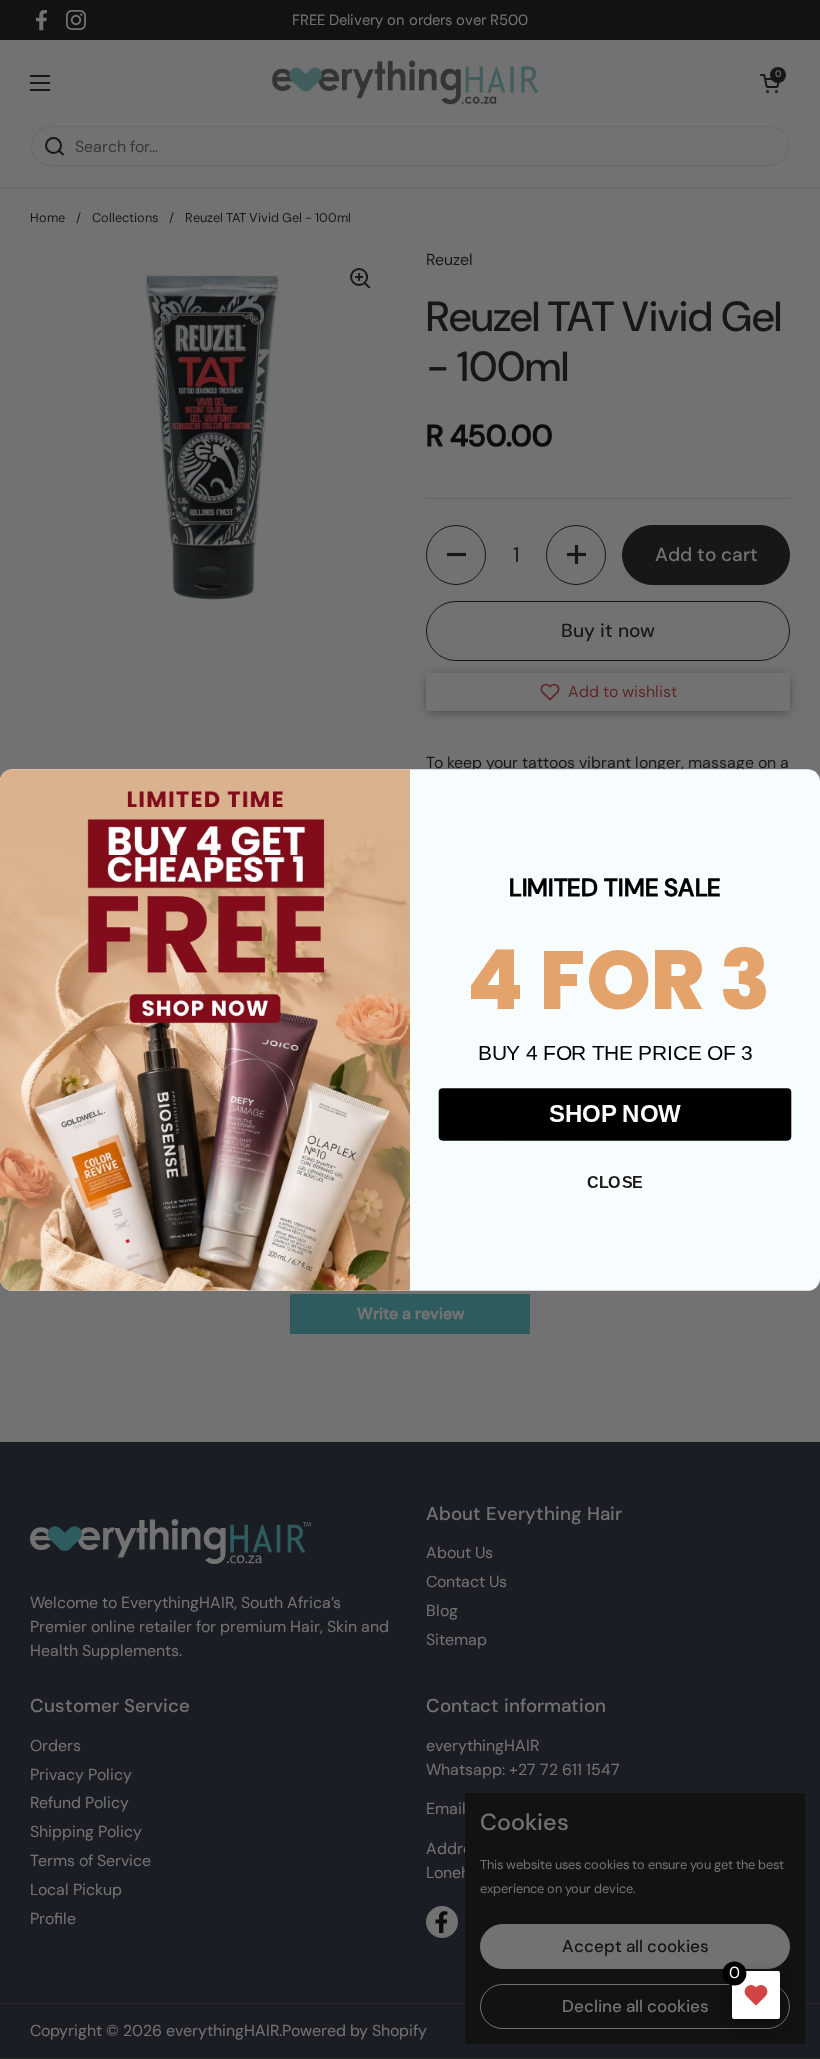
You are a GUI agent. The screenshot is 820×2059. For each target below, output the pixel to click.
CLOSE (615, 1182)
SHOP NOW (614, 1113)
